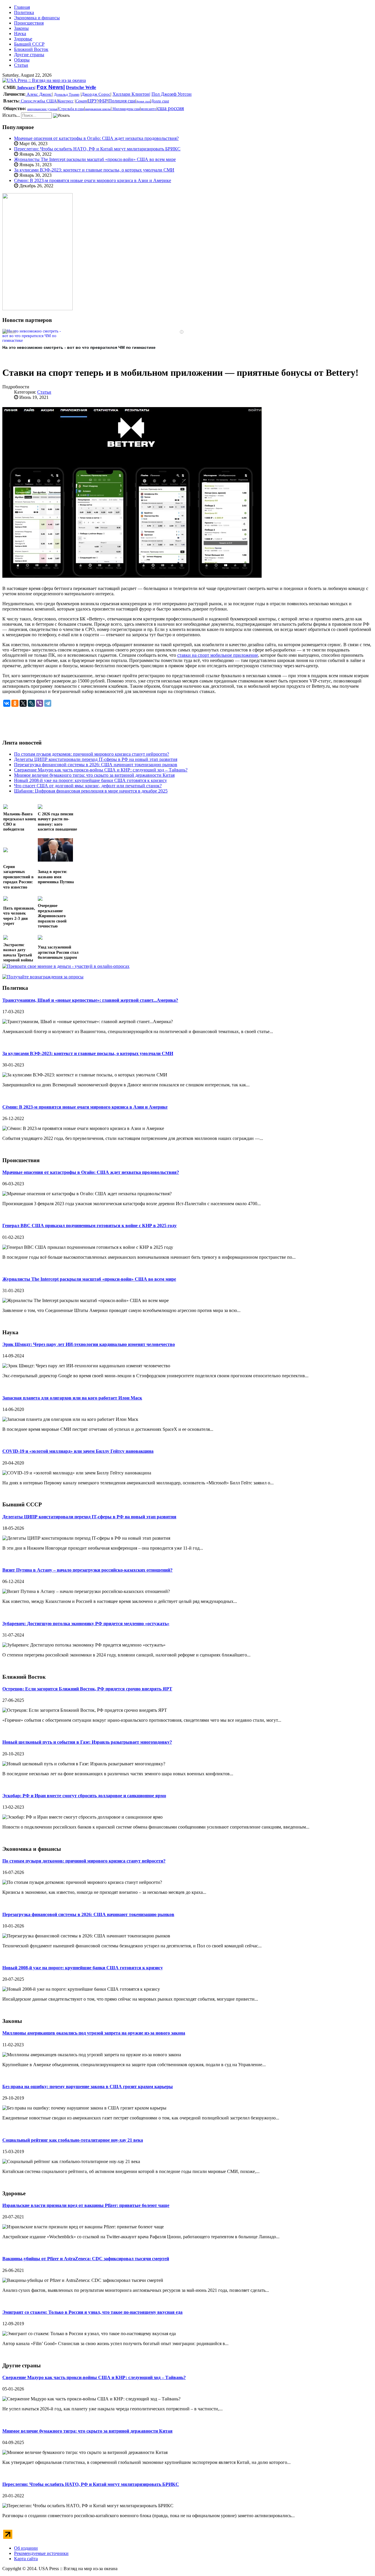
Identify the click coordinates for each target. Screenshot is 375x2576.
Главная (22, 7)
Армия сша (143, 101)
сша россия (171, 108)
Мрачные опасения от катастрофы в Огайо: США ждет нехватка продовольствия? (96, 138)
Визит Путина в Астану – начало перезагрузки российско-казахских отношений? (87, 1570)
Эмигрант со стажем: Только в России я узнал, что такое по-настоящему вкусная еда (92, 2312)
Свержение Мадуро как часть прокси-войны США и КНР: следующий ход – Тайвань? (94, 2377)
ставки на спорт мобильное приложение (218, 655)
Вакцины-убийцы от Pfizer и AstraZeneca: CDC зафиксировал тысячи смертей (86, 2259)
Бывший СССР (29, 44)
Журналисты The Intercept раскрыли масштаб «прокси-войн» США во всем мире (95, 159)
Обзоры (22, 60)
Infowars (25, 88)
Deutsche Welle (81, 87)
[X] (23, 703)
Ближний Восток (31, 49)
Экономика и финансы (37, 18)
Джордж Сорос (96, 94)
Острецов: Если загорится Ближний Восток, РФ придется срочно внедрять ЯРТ (87, 1689)
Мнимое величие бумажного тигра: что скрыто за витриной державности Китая (87, 2431)
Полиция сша (122, 101)
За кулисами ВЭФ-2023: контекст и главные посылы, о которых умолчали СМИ (94, 170)
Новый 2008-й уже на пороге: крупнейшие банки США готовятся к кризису (83, 1968)
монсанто (149, 109)
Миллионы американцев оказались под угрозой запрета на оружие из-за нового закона (94, 2033)
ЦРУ (93, 101)
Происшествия (29, 23)
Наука (20, 34)
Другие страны (29, 55)
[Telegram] (48, 703)
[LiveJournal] (31, 703)
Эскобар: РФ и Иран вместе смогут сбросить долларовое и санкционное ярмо (84, 1796)
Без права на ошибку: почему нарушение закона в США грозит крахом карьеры (88, 2087)
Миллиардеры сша (126, 109)
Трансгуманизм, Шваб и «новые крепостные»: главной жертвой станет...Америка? (90, 1000)
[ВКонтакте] (7, 703)
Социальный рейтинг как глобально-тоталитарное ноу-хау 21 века (73, 2140)
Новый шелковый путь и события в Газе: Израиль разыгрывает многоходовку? (87, 1742)
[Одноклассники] (15, 703)
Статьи (21, 65)
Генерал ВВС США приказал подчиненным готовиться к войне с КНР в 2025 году (90, 1226)
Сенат (81, 101)
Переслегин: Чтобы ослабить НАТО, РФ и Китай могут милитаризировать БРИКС (97, 149)
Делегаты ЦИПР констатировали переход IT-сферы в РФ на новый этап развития (89, 1517)
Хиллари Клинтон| (131, 94)
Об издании (26, 2548)
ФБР (103, 101)
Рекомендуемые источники (41, 2553)
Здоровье (23, 39)
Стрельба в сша (71, 109)
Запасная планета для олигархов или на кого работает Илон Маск (72, 1398)
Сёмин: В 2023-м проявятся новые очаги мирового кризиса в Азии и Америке (93, 180)
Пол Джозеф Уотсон (172, 94)
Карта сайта (26, 2559)
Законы (21, 28)
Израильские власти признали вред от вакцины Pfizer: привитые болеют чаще (86, 2205)
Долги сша (160, 101)
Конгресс (66, 101)
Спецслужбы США (38, 101)
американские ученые (42, 109)
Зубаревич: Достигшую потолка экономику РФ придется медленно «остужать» (86, 1624)
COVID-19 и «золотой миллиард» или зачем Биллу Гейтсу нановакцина (78, 1451)
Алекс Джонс (39, 94)
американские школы (98, 109)
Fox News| (51, 87)
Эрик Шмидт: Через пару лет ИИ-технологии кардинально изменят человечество (89, 1344)
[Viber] (40, 703)
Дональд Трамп (67, 94)
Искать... (11, 115)
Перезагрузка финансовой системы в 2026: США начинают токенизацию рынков (88, 1914)
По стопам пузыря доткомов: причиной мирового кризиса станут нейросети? (84, 1861)
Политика (24, 12)
